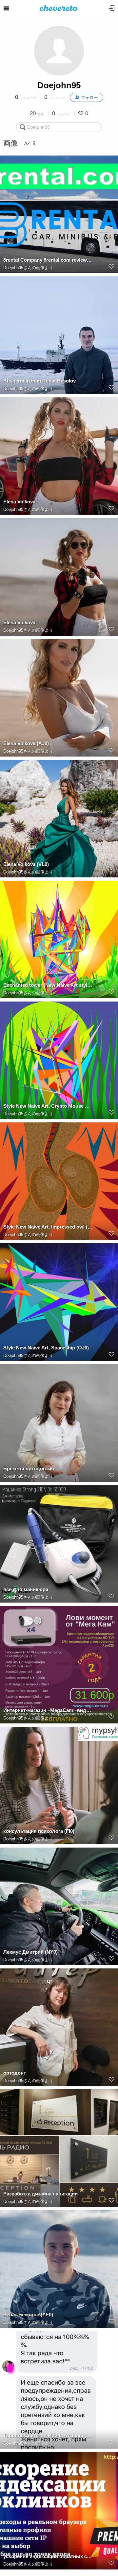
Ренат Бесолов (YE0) (28, 2315)
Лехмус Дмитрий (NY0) (30, 1952)
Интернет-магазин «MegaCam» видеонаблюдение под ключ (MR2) (48, 1710)
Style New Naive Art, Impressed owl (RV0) (48, 1227)
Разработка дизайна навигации (40, 2194)
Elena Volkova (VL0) (26, 864)
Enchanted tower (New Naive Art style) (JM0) (48, 985)
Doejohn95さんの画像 (24, 268)
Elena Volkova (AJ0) (26, 743)
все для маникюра (26, 1589)
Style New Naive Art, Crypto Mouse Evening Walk (48, 1106)
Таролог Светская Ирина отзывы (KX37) (48, 2435)
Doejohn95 (59, 85)
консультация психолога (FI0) (39, 1831)
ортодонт (15, 2073)
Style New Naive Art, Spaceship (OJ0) (46, 1348)
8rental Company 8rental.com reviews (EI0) (48, 260)
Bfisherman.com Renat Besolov (39, 381)
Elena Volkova (19, 502)
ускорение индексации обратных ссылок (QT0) (48, 2556)
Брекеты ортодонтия (29, 1468)
